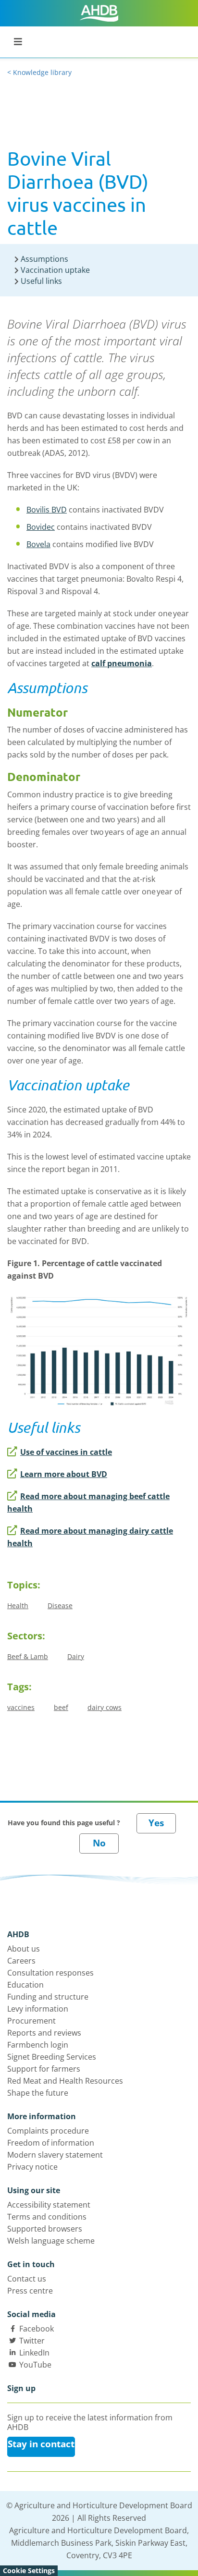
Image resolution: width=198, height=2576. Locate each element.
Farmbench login (38, 2045)
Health (18, 1605)
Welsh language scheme (51, 2241)
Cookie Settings (29, 2570)
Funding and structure (48, 1997)
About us (24, 1949)
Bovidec (41, 527)
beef (61, 1707)
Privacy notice (32, 2167)
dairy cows (105, 1707)
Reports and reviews (44, 2033)
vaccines (21, 1707)
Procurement (31, 2021)
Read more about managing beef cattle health (88, 1502)
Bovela (38, 544)
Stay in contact (41, 2444)
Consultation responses (50, 1973)
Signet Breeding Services (52, 2057)
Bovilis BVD (47, 510)
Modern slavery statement (55, 2155)
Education (25, 1985)
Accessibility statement (49, 2205)
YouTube (35, 2365)
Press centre (30, 2291)
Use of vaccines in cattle (66, 1452)
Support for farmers (44, 2069)
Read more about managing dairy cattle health (90, 1537)
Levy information (38, 2009)
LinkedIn (34, 2353)
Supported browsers (45, 2229)
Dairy (76, 1656)
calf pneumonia (122, 663)
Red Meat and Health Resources (65, 2081)
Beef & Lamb (28, 1656)
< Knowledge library (39, 72)
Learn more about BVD (64, 1474)
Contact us (27, 2279)
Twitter (32, 2341)
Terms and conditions (47, 2217)
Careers (21, 1961)
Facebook (37, 2329)
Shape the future (38, 2093)
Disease (60, 1605)
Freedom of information (51, 2143)
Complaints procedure (48, 2131)
